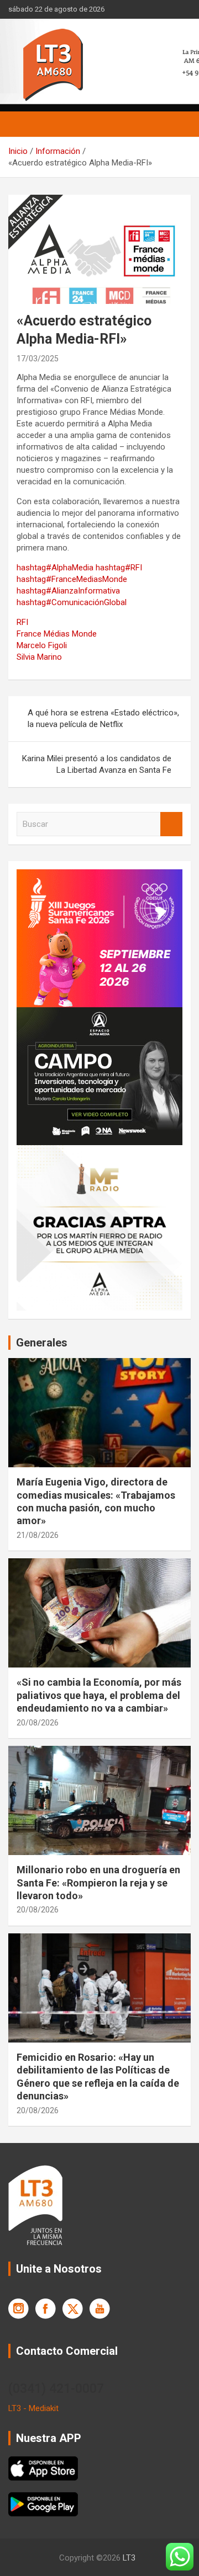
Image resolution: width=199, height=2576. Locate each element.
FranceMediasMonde (72, 579)
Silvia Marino (39, 657)
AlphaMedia (55, 568)
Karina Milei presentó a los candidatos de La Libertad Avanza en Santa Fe (97, 764)
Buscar (171, 824)
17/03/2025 (38, 359)
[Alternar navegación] (22, 124)
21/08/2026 (38, 1535)
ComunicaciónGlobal (72, 602)
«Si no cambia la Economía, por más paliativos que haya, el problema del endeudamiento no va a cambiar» (99, 1695)
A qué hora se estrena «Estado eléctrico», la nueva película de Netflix (103, 718)
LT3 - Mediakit (33, 2408)
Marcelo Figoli (42, 645)
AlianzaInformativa (68, 591)
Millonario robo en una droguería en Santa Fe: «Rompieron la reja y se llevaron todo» (98, 1883)
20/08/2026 (38, 1723)
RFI (119, 568)
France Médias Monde (57, 634)
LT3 (129, 2558)
